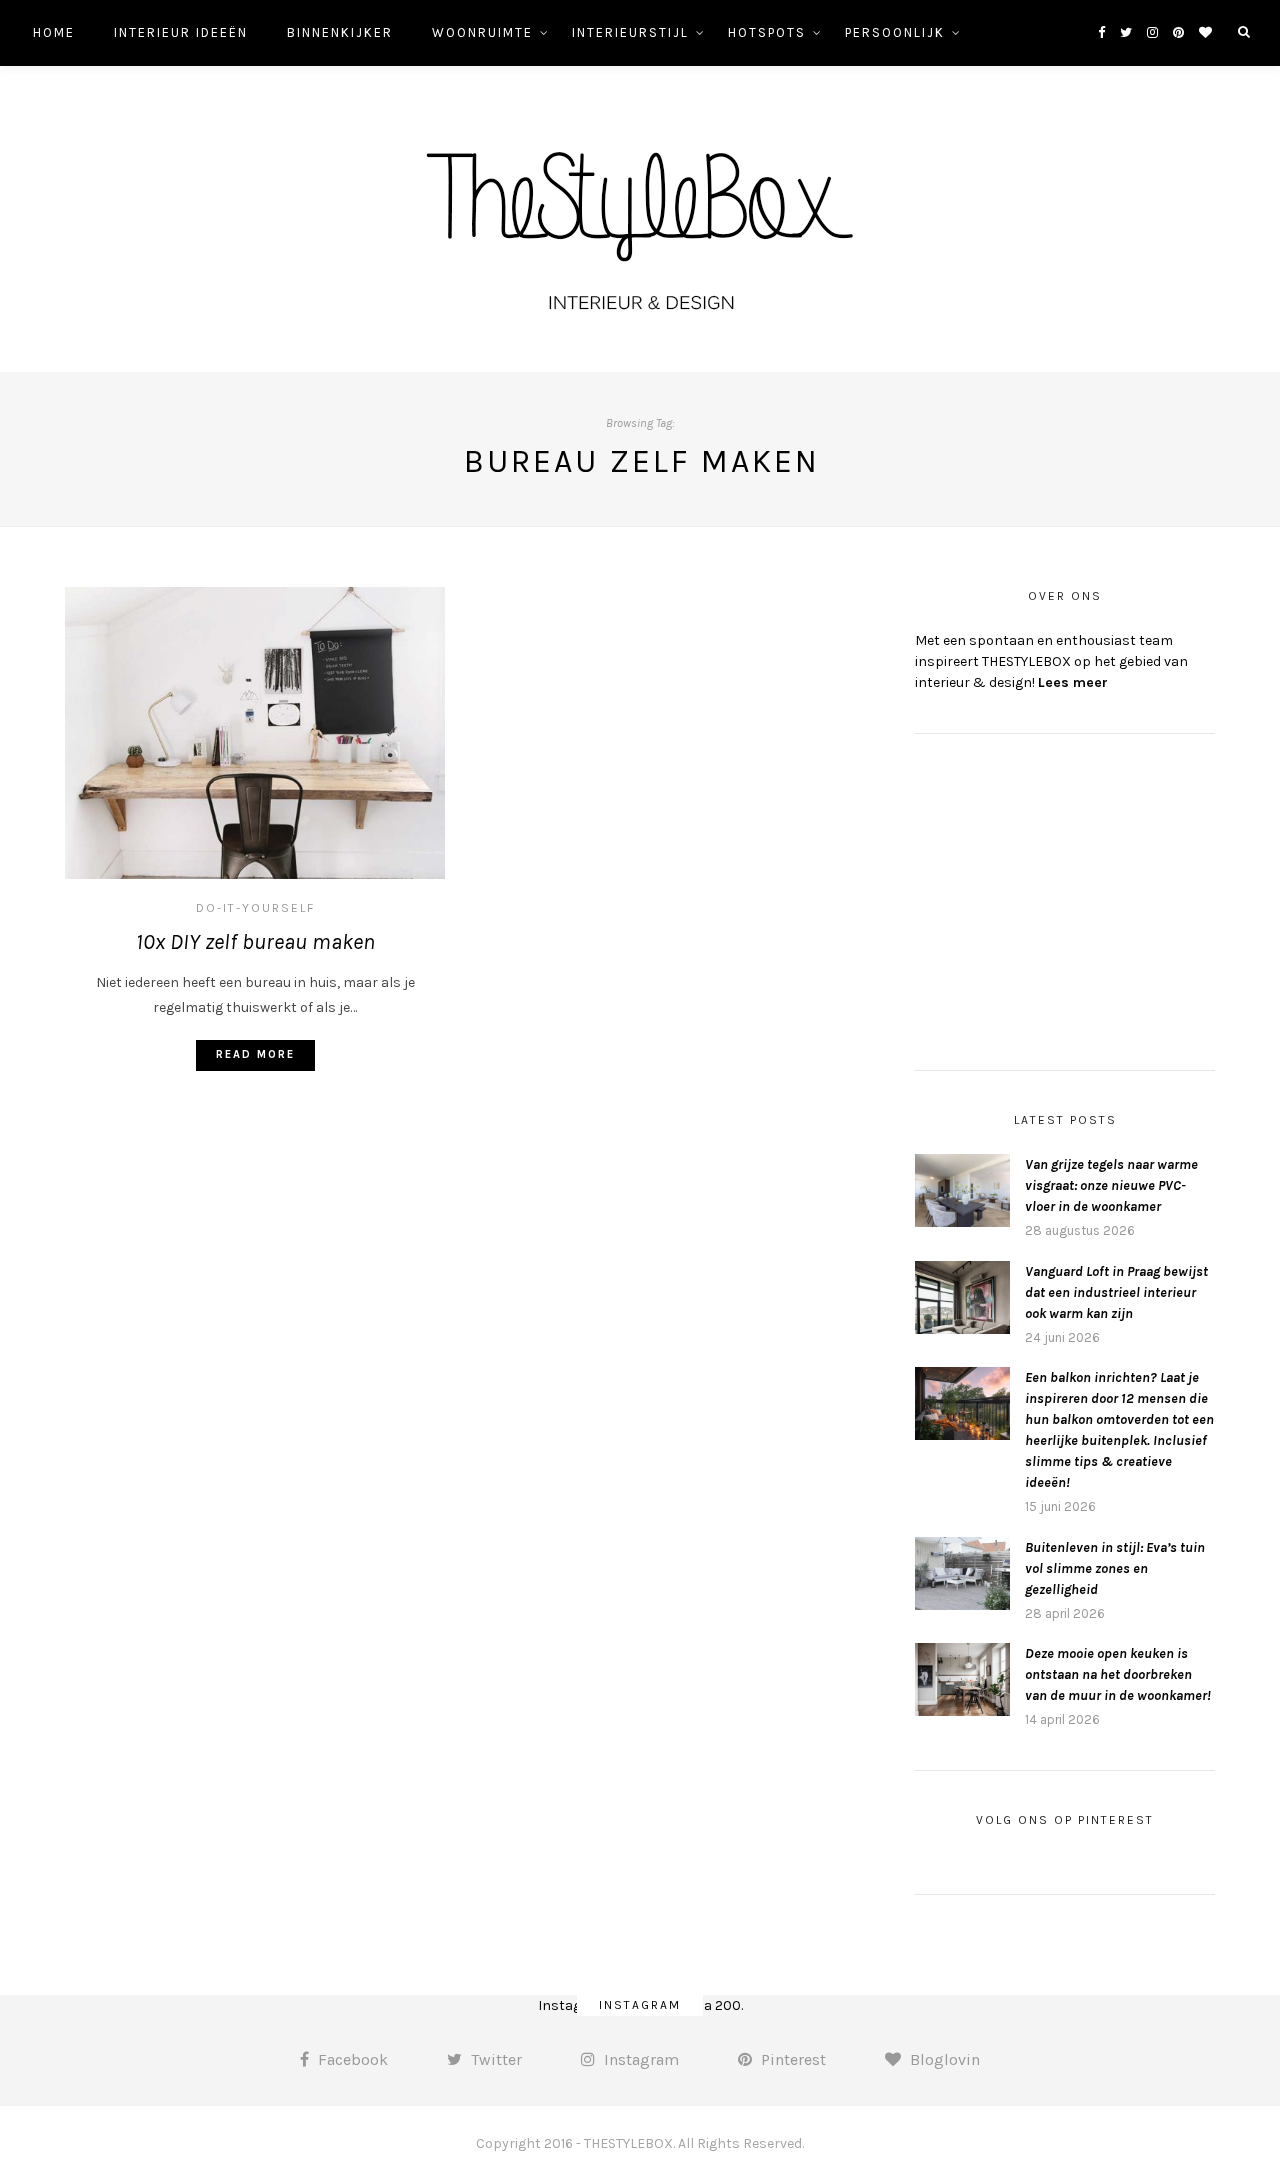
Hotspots (767, 32)
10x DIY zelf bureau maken (255, 942)
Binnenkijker (340, 32)
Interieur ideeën (181, 32)
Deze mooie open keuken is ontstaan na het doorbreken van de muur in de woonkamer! (1118, 1674)
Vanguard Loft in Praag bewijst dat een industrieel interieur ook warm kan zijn (1116, 1292)
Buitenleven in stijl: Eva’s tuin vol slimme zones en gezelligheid (1115, 1568)
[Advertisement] (1065, 899)
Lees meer (1073, 682)
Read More (255, 1054)
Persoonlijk (895, 32)
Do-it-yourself (255, 908)
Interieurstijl (630, 32)
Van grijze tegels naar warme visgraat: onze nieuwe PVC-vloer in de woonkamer (1111, 1185)
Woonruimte (482, 32)
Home (54, 32)
